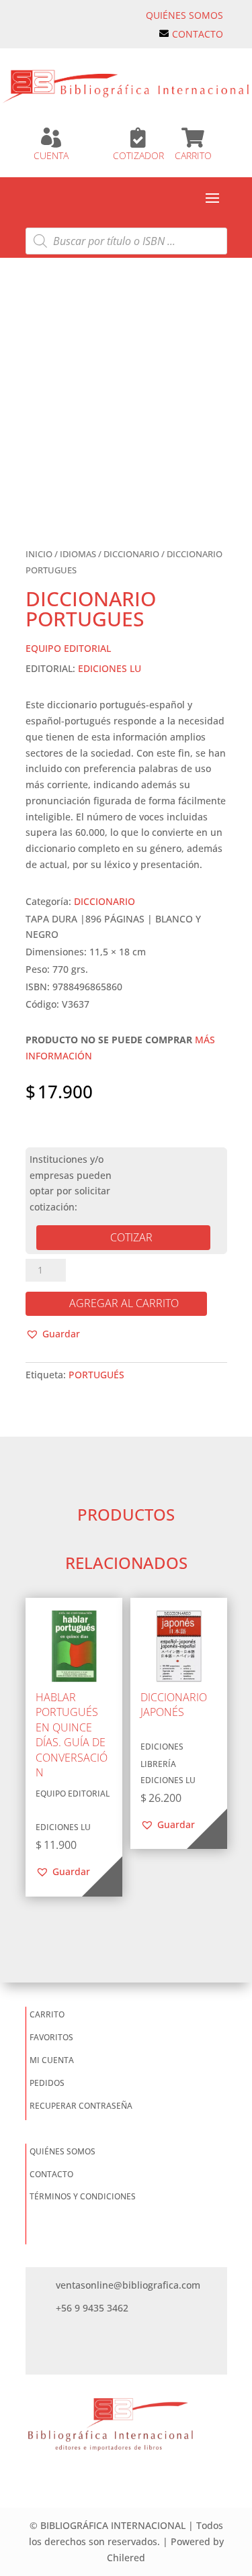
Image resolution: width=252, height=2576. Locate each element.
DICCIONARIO (131, 554)
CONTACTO (198, 34)
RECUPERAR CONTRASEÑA (81, 2106)
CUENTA (51, 155)
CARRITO (193, 155)
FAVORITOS (51, 2037)
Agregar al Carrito (124, 1303)
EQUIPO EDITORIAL (68, 648)
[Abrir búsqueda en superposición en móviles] (126, 241)
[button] (53, 1334)
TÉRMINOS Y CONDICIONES (83, 2196)
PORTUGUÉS (96, 1375)
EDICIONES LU (110, 668)
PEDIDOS (47, 2083)
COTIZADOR (138, 155)
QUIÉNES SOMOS (184, 15)
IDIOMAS (78, 554)
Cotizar (131, 1237)
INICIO (39, 554)
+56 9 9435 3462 (92, 2308)
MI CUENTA (52, 2060)
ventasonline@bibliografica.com (128, 2285)
